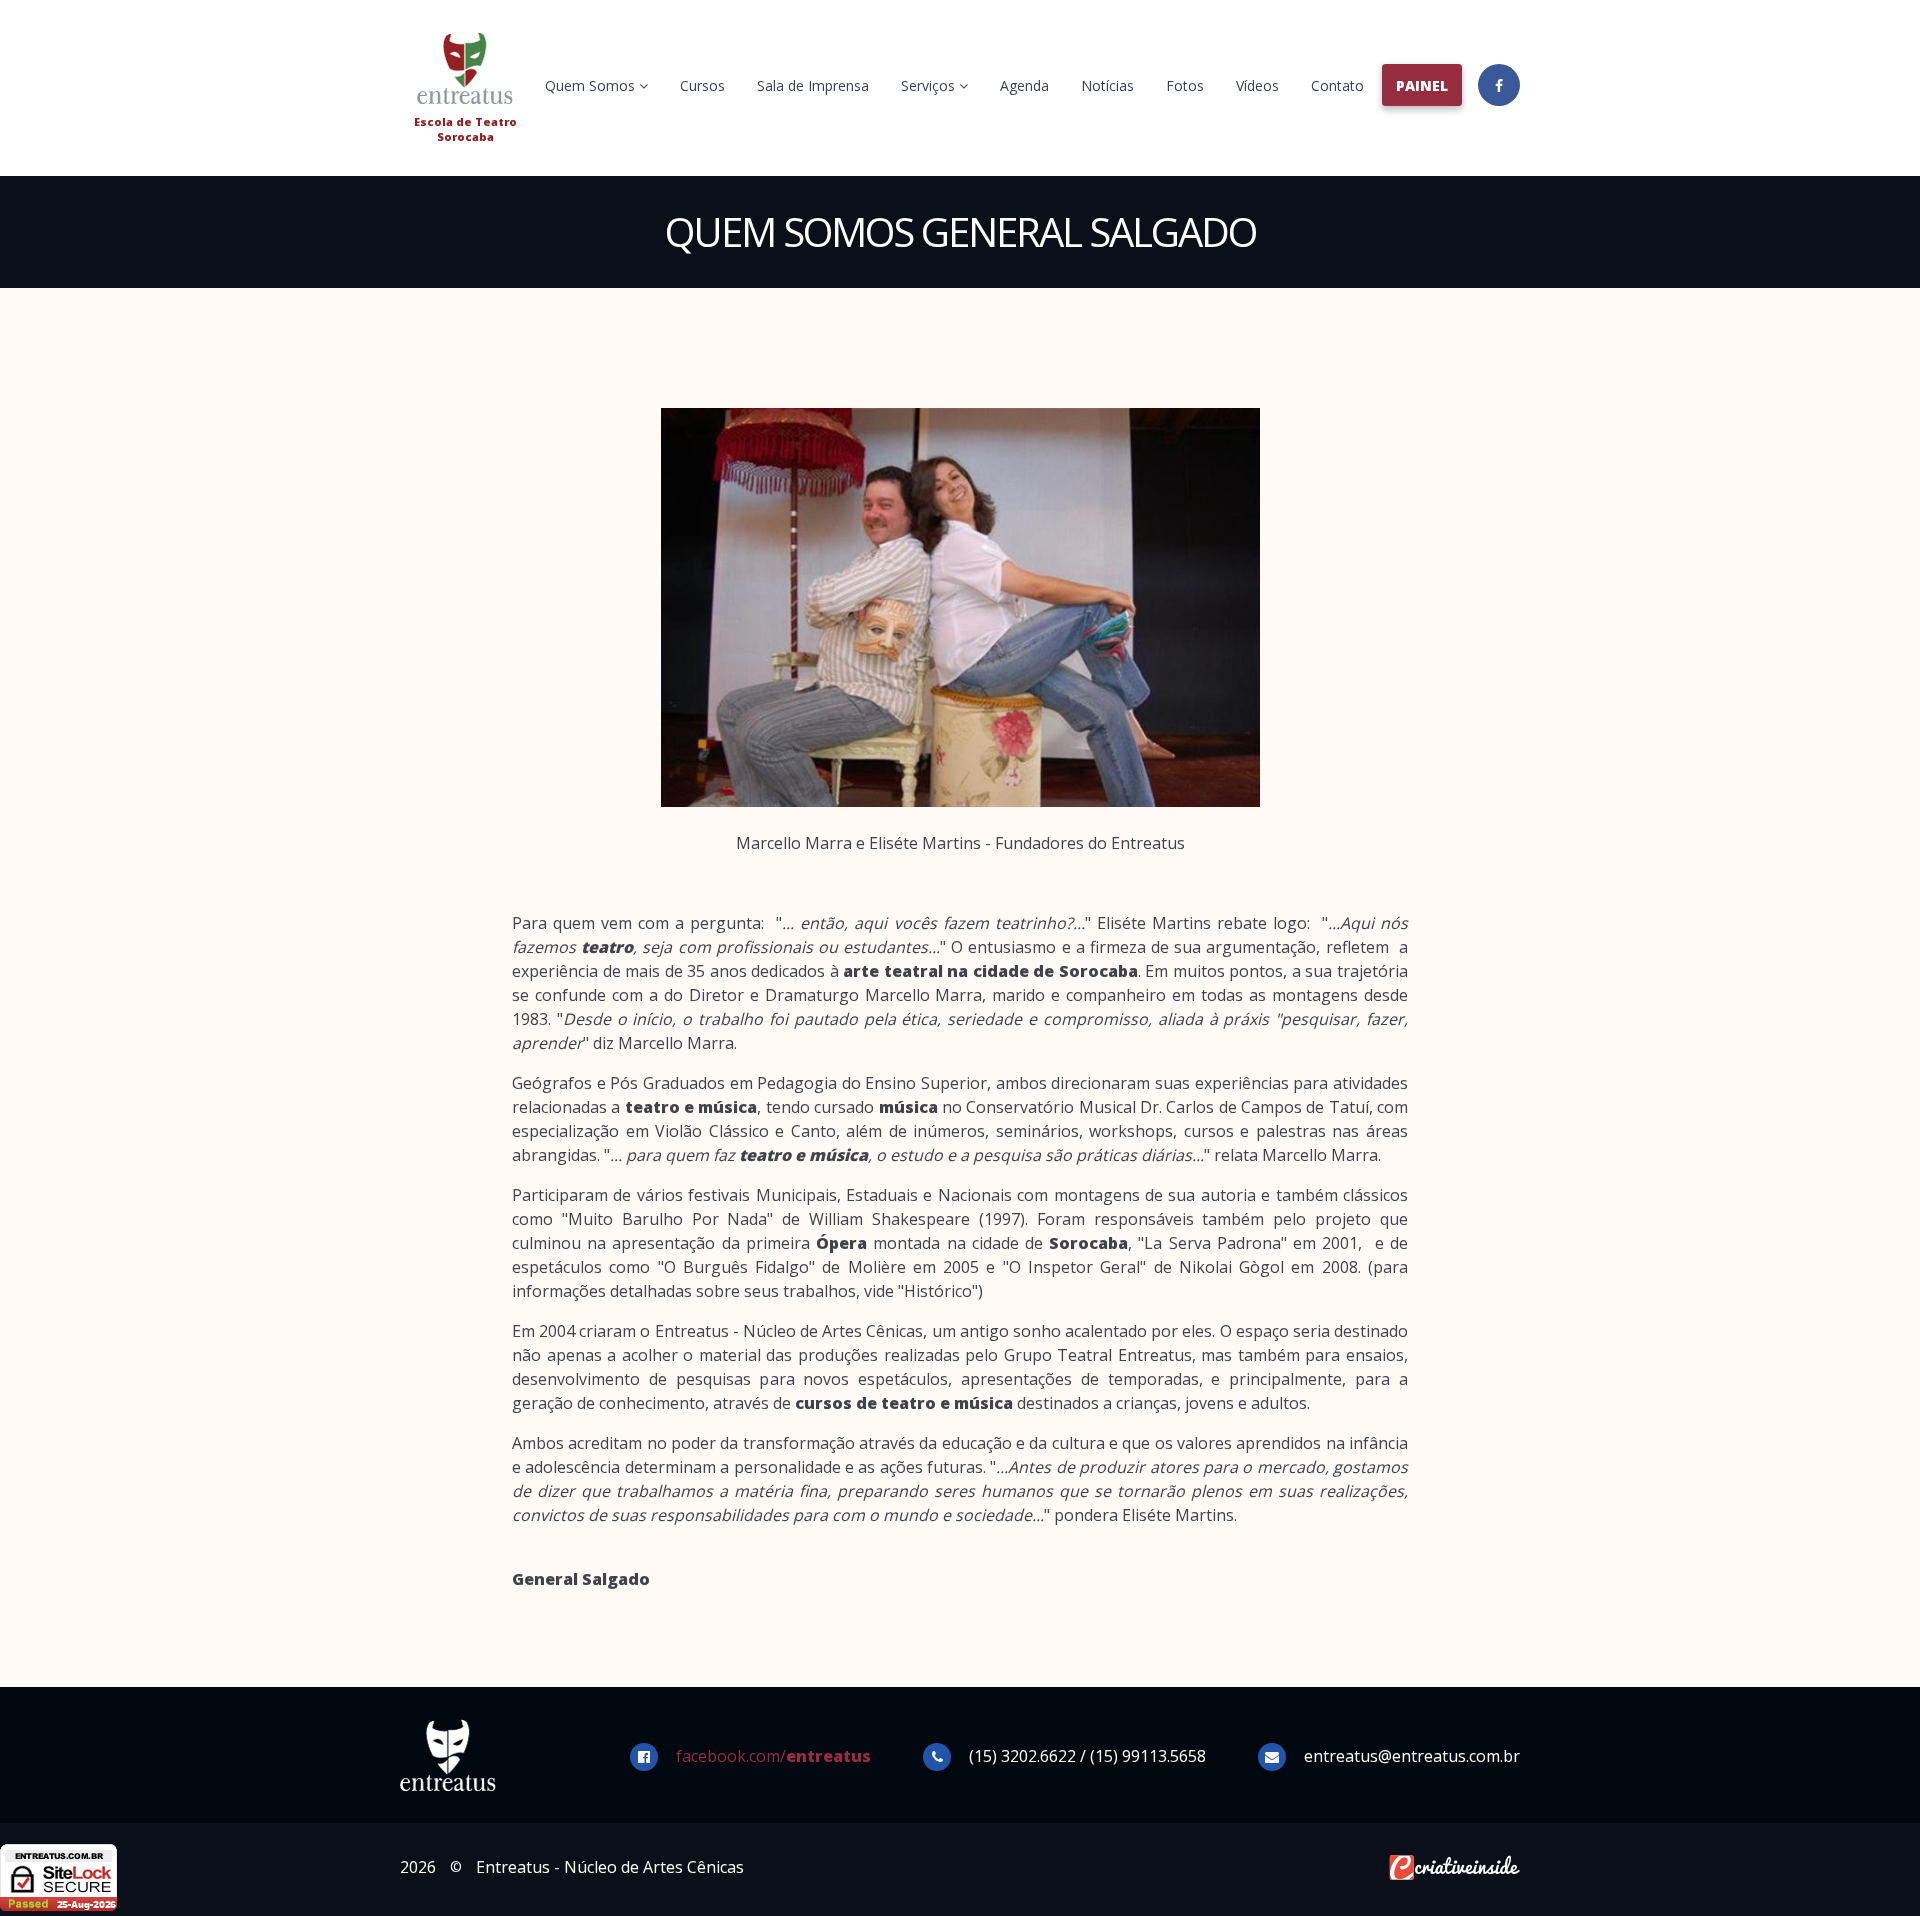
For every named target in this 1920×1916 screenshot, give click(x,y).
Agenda (1024, 85)
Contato (1337, 85)
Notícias (1107, 85)
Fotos (1185, 85)
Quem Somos (592, 85)
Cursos (702, 85)
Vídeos (1257, 85)
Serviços (930, 85)
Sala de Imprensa (813, 85)
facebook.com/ (773, 1756)
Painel (1422, 85)
